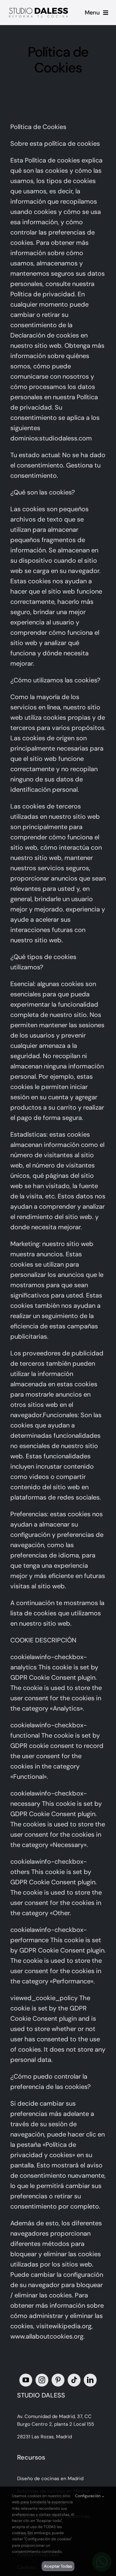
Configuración (88, 2496)
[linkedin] (90, 2380)
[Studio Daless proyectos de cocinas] (39, 8)
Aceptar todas (58, 2566)
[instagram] (42, 2380)
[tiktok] (74, 2380)
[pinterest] (58, 2380)
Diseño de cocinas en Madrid (50, 2479)
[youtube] (26, 2380)
